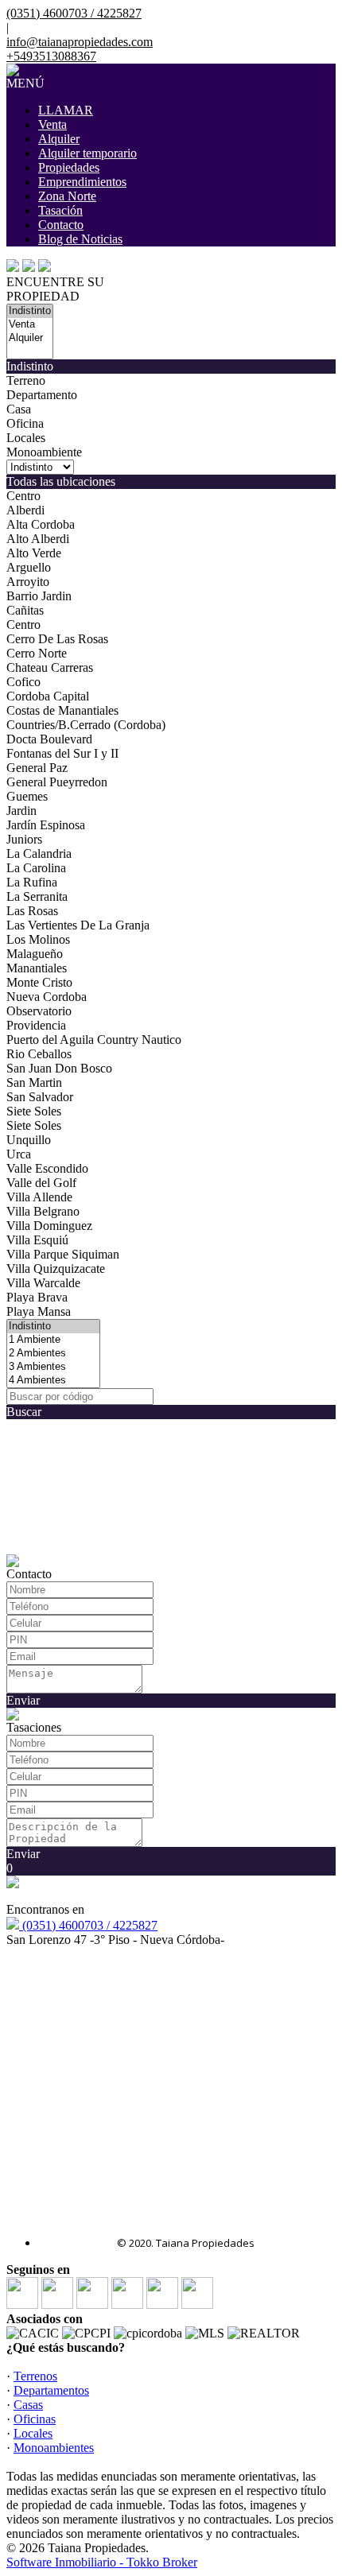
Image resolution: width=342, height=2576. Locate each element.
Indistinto (30, 366)
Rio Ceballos (39, 1054)
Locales (26, 438)
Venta (52, 124)
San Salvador (40, 1097)
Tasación (60, 210)
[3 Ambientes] (53, 1367)
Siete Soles (34, 1111)
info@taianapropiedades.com (80, 42)
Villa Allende (39, 1197)
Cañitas (25, 610)
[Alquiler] (30, 338)
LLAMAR (66, 110)
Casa (19, 409)
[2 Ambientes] (53, 1354)
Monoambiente (44, 452)
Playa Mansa (39, 1311)
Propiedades (69, 167)
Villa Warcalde (43, 1283)
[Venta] (30, 325)
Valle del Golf (41, 1183)
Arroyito (28, 582)
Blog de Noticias (80, 239)
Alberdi (25, 510)
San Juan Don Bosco (59, 1068)
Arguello (29, 567)
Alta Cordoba (41, 524)
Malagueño (35, 954)
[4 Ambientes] (53, 1381)
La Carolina (36, 868)
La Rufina (32, 882)
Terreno (26, 380)
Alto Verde (34, 553)
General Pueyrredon (57, 782)
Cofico (23, 682)
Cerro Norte (37, 653)
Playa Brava (37, 1297)
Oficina (25, 423)
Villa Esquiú (37, 1240)
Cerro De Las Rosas (57, 639)
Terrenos (35, 2376)
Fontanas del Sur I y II (62, 753)
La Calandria (39, 853)
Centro (23, 496)
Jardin (21, 811)
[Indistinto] (30, 311)
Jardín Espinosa (46, 825)
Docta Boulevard (49, 739)
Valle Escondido (47, 1168)
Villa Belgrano (43, 1211)
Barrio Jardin (39, 596)
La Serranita (37, 896)
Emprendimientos (82, 182)
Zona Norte (67, 196)
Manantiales (37, 968)
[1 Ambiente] (53, 1340)
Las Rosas (32, 911)
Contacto (61, 225)
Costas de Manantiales (62, 710)
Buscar (24, 1412)
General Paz (37, 768)
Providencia (36, 1025)
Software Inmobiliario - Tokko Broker (102, 2562)
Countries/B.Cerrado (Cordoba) (86, 725)
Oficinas (35, 2419)
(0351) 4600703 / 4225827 (88, 1925)
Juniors (24, 839)
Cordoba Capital (48, 696)
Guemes (27, 796)
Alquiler (59, 139)
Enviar (23, 1700)
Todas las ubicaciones (61, 481)
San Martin (34, 1082)
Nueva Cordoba (47, 997)
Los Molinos (38, 939)
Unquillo (29, 1140)
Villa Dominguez (49, 1226)
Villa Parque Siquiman (63, 1254)
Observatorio (39, 1011)
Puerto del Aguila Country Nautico (94, 1040)
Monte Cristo (39, 982)
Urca (19, 1154)
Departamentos (51, 2390)
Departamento (42, 395)
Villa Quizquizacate (56, 1269)
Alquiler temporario (87, 153)
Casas (28, 2405)
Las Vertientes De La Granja (78, 925)
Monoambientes (54, 2448)
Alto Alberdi (38, 539)
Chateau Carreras (50, 667)
